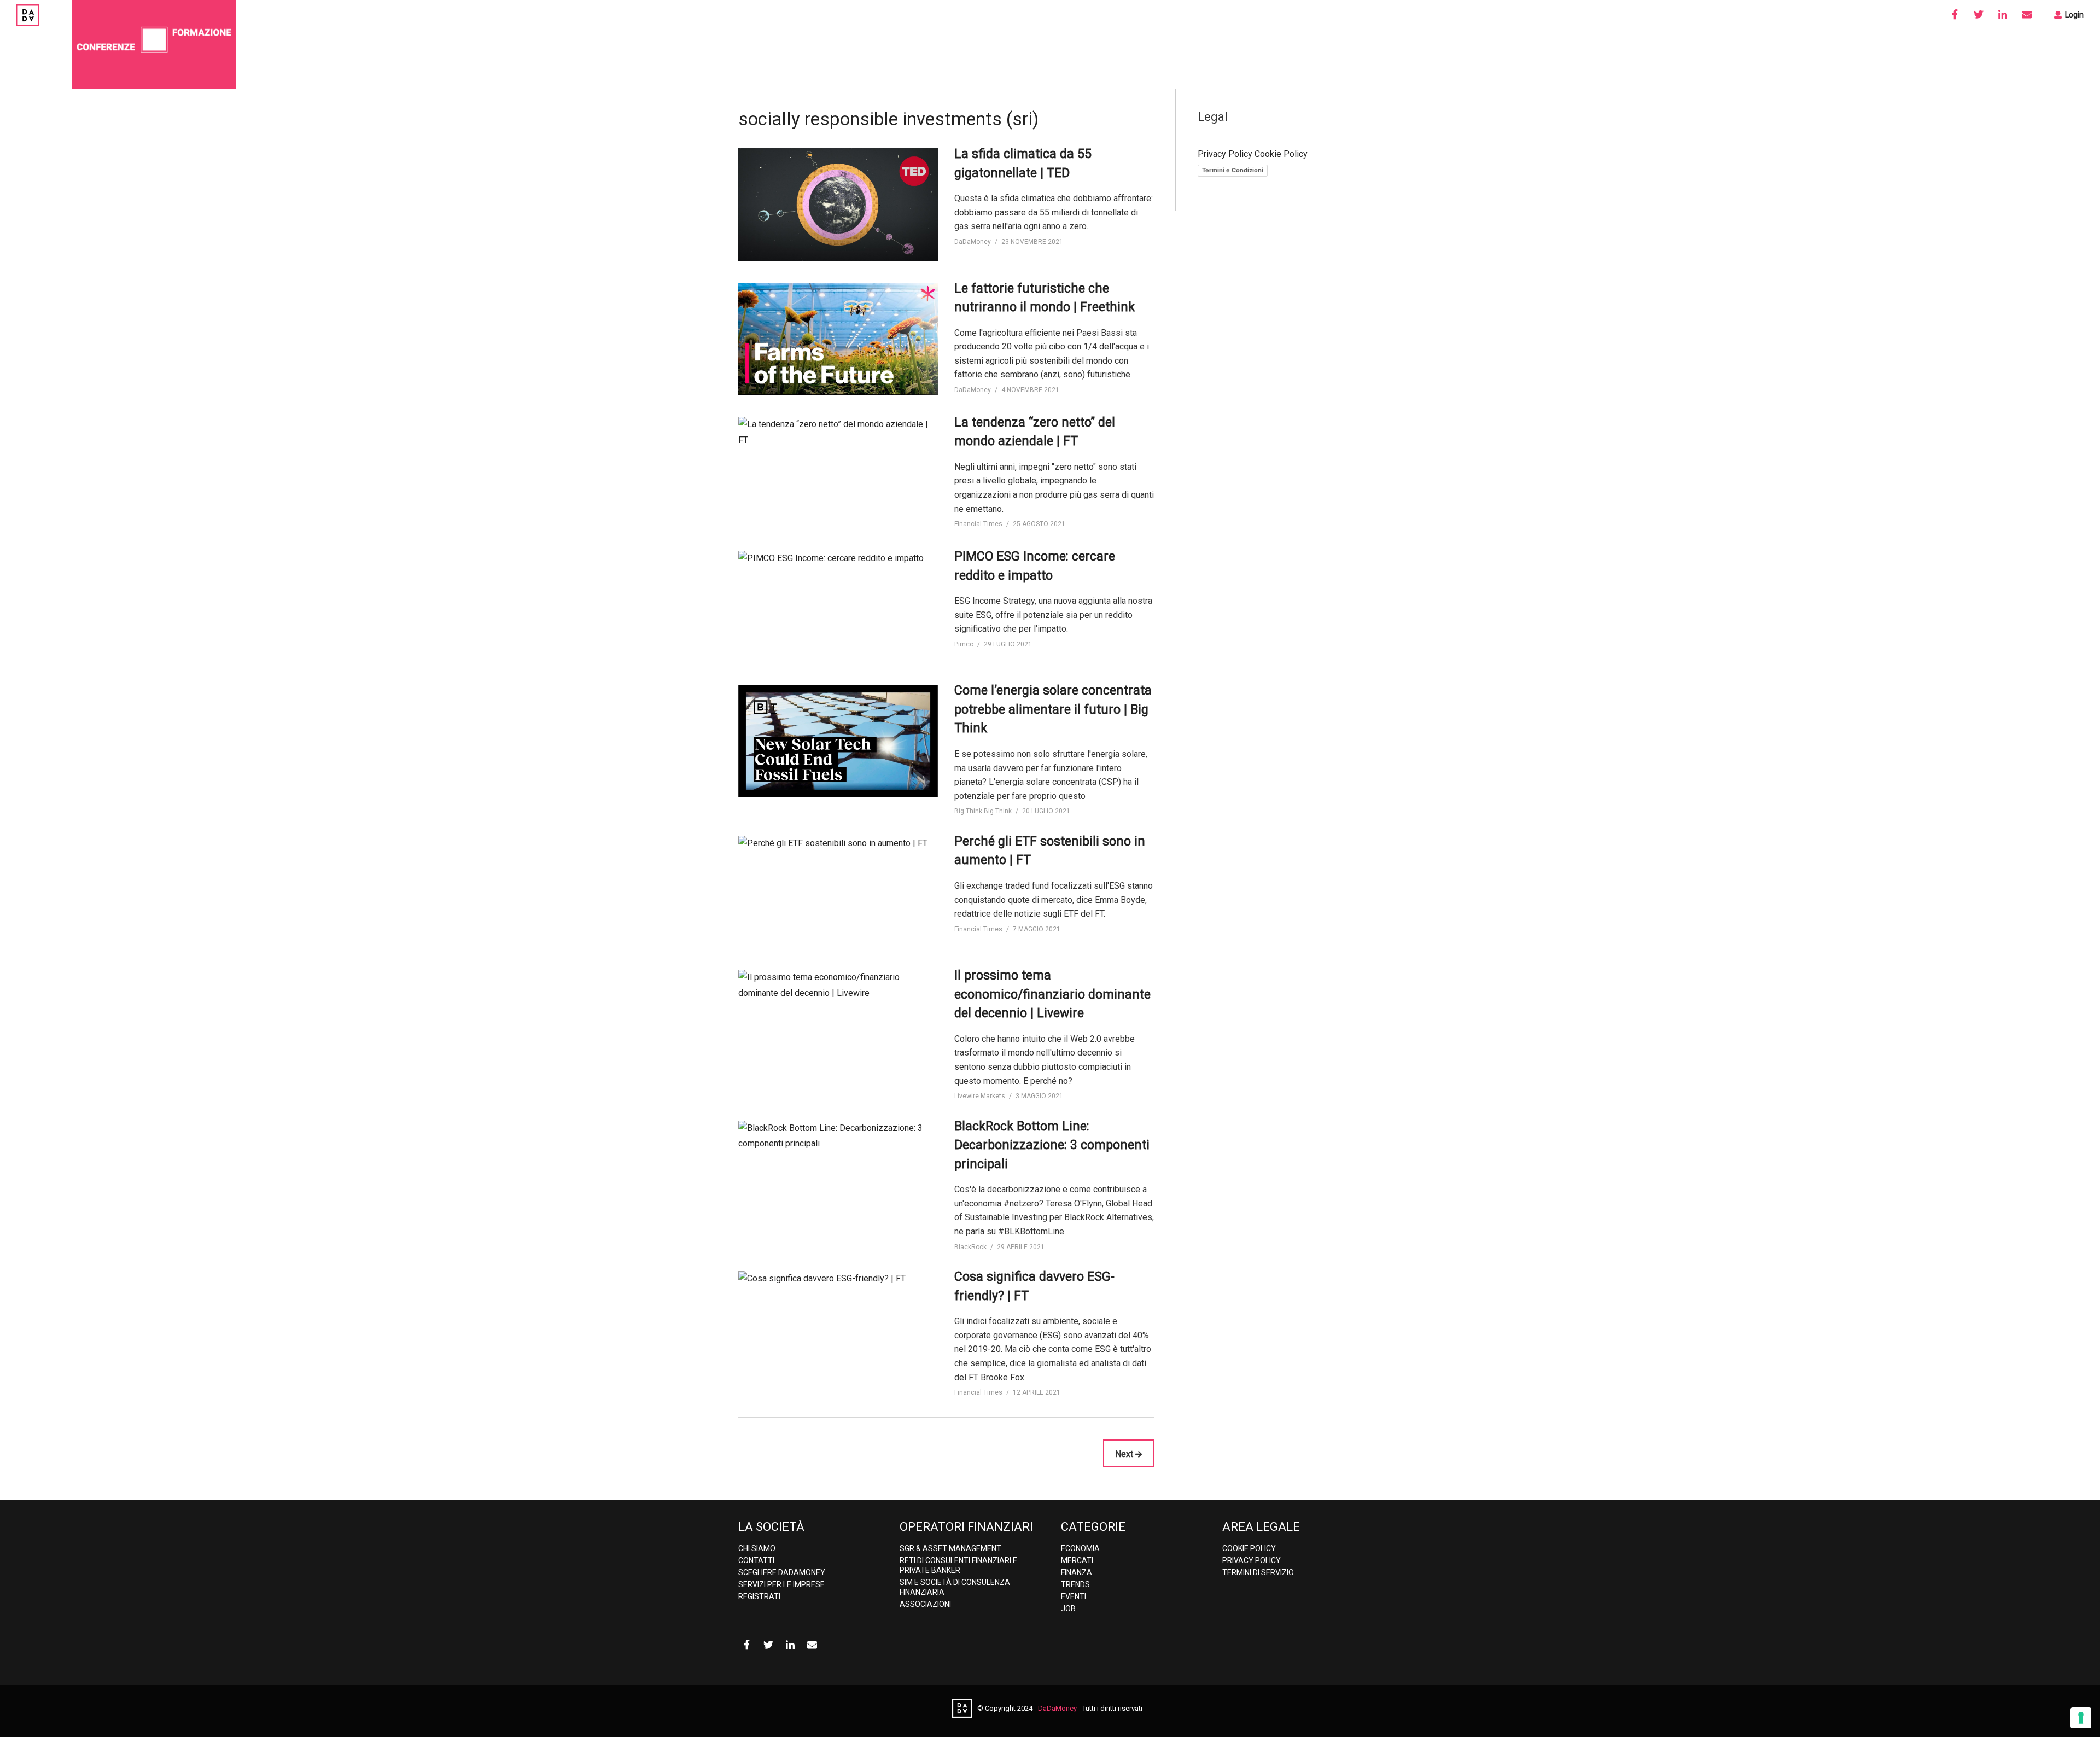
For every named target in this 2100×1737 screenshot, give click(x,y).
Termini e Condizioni (1233, 170)
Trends (1075, 1584)
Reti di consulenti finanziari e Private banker (958, 1565)
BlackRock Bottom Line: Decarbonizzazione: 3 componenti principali (1052, 1145)
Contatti (756, 1560)
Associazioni (925, 1604)
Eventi (1074, 1596)
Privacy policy (1252, 1560)
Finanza (1077, 1572)
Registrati (759, 1596)
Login (2073, 15)
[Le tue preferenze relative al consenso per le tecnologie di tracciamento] (2081, 1718)
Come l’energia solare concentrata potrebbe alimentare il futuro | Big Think (1053, 709)
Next (1125, 1454)
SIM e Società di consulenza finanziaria (955, 1587)
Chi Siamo (757, 1548)
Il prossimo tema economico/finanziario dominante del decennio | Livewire (1052, 994)
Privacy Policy (1225, 154)
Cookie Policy (1281, 154)
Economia (1080, 1548)
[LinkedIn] (2003, 15)
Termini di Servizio (1258, 1572)
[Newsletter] (2027, 15)
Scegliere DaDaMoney (782, 1572)
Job (1068, 1608)
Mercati (1077, 1560)
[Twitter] (1979, 15)
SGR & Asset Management (950, 1548)
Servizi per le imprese (781, 1584)
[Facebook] (1955, 15)
